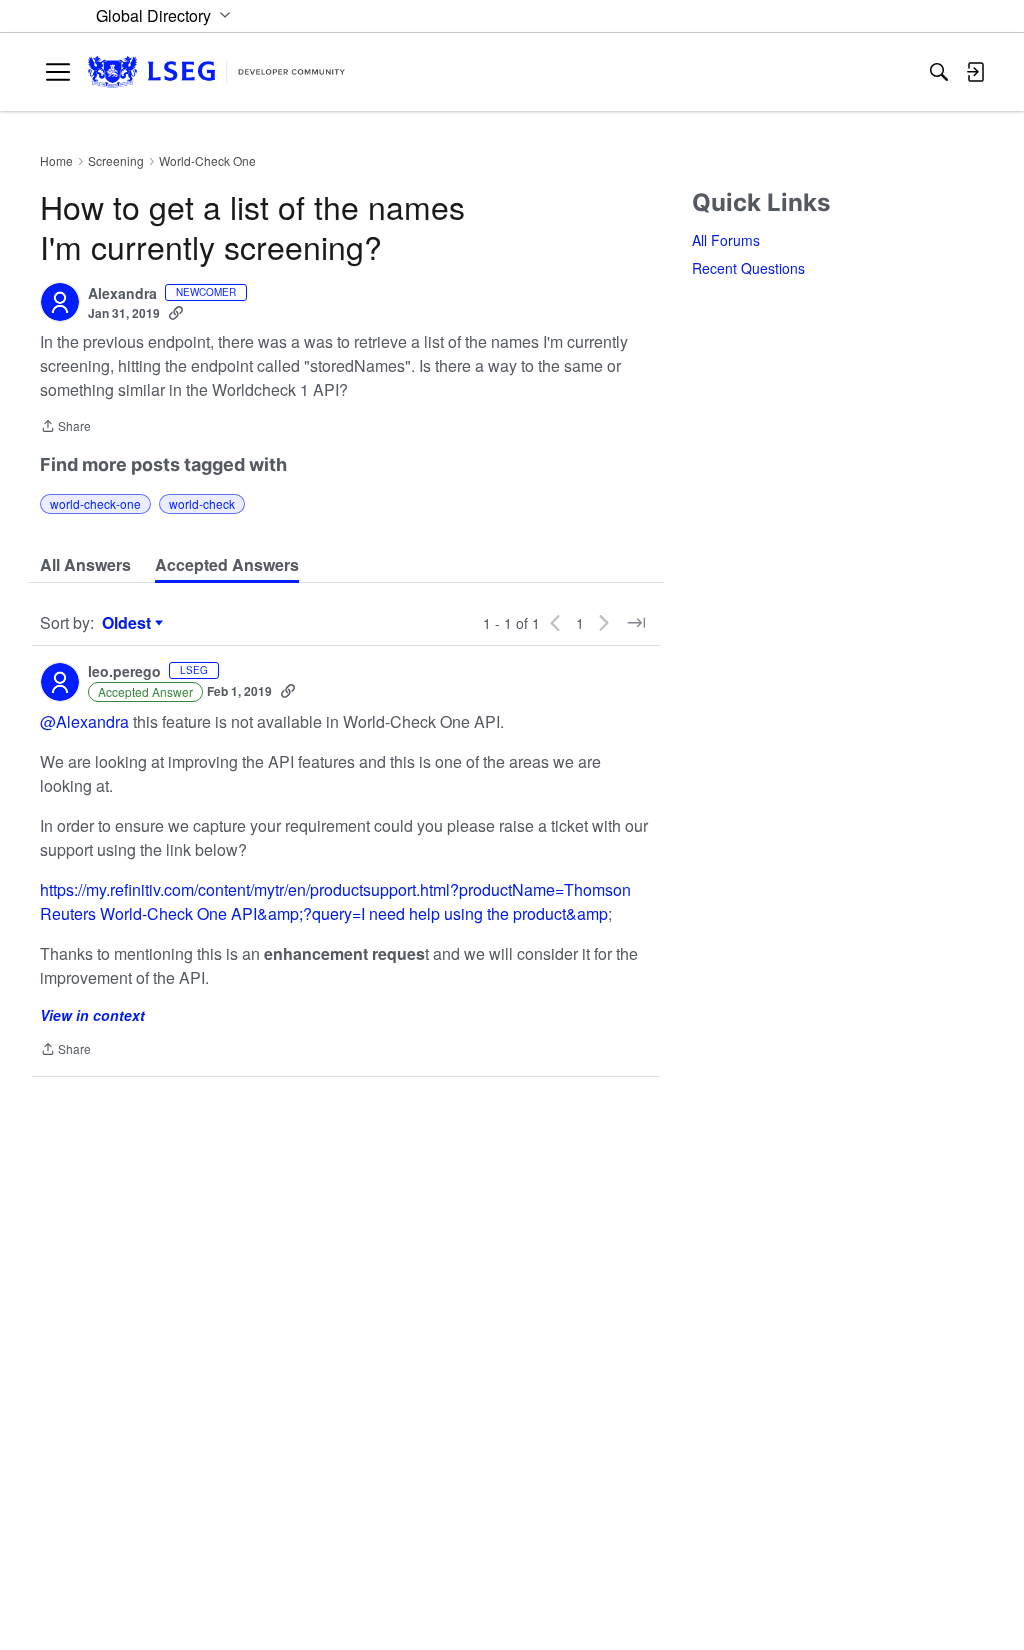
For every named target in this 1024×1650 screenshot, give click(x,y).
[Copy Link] (176, 313)
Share (65, 427)
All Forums (726, 240)
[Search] (939, 72)
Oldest (129, 623)
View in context (92, 1015)
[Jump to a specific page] (636, 623)
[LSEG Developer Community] (216, 72)
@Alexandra (84, 721)
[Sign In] (975, 72)
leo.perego (124, 672)
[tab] (85, 565)
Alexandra (122, 294)
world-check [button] (202, 503)
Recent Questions (748, 268)
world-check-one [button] (95, 503)
